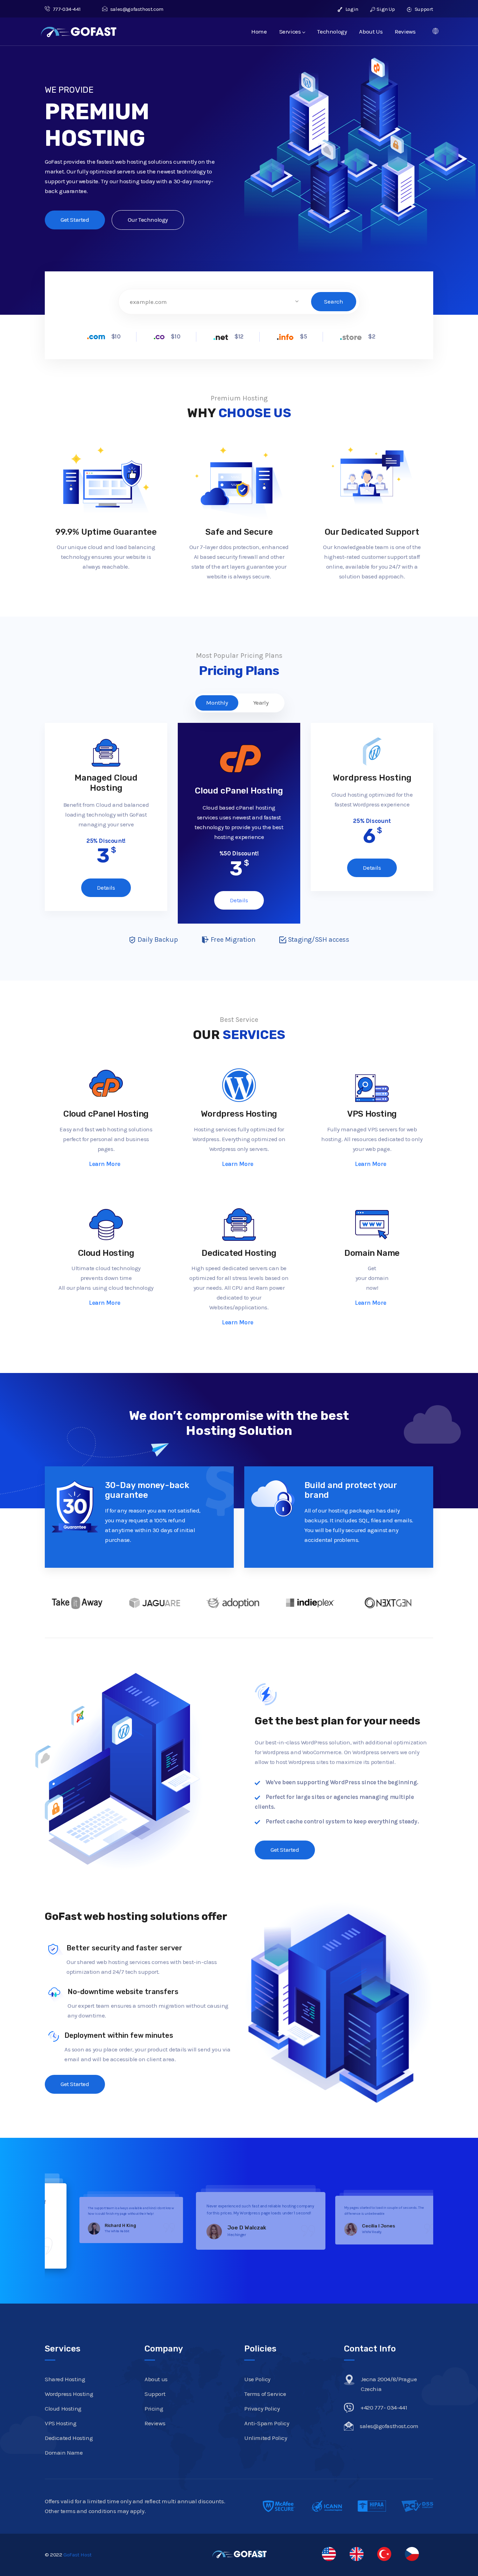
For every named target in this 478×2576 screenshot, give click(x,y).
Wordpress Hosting (239, 1114)
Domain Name (372, 1253)
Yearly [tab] (261, 703)
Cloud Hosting (106, 1253)
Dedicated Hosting (239, 1253)
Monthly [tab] (217, 703)
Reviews (405, 31)
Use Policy (257, 2379)
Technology (332, 31)
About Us (371, 31)
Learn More (105, 1164)
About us (156, 2379)
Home (259, 31)
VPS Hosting (372, 1114)
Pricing (154, 2408)
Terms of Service (265, 2394)
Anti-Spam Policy (267, 2423)
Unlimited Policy (266, 2438)
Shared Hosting (65, 2379)
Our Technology (148, 220)
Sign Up (386, 9)
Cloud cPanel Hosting (106, 1114)
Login (351, 9)
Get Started (75, 220)
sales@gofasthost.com (137, 9)
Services (290, 31)
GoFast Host (78, 2555)
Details (106, 888)
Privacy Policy (262, 2408)
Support (423, 9)
